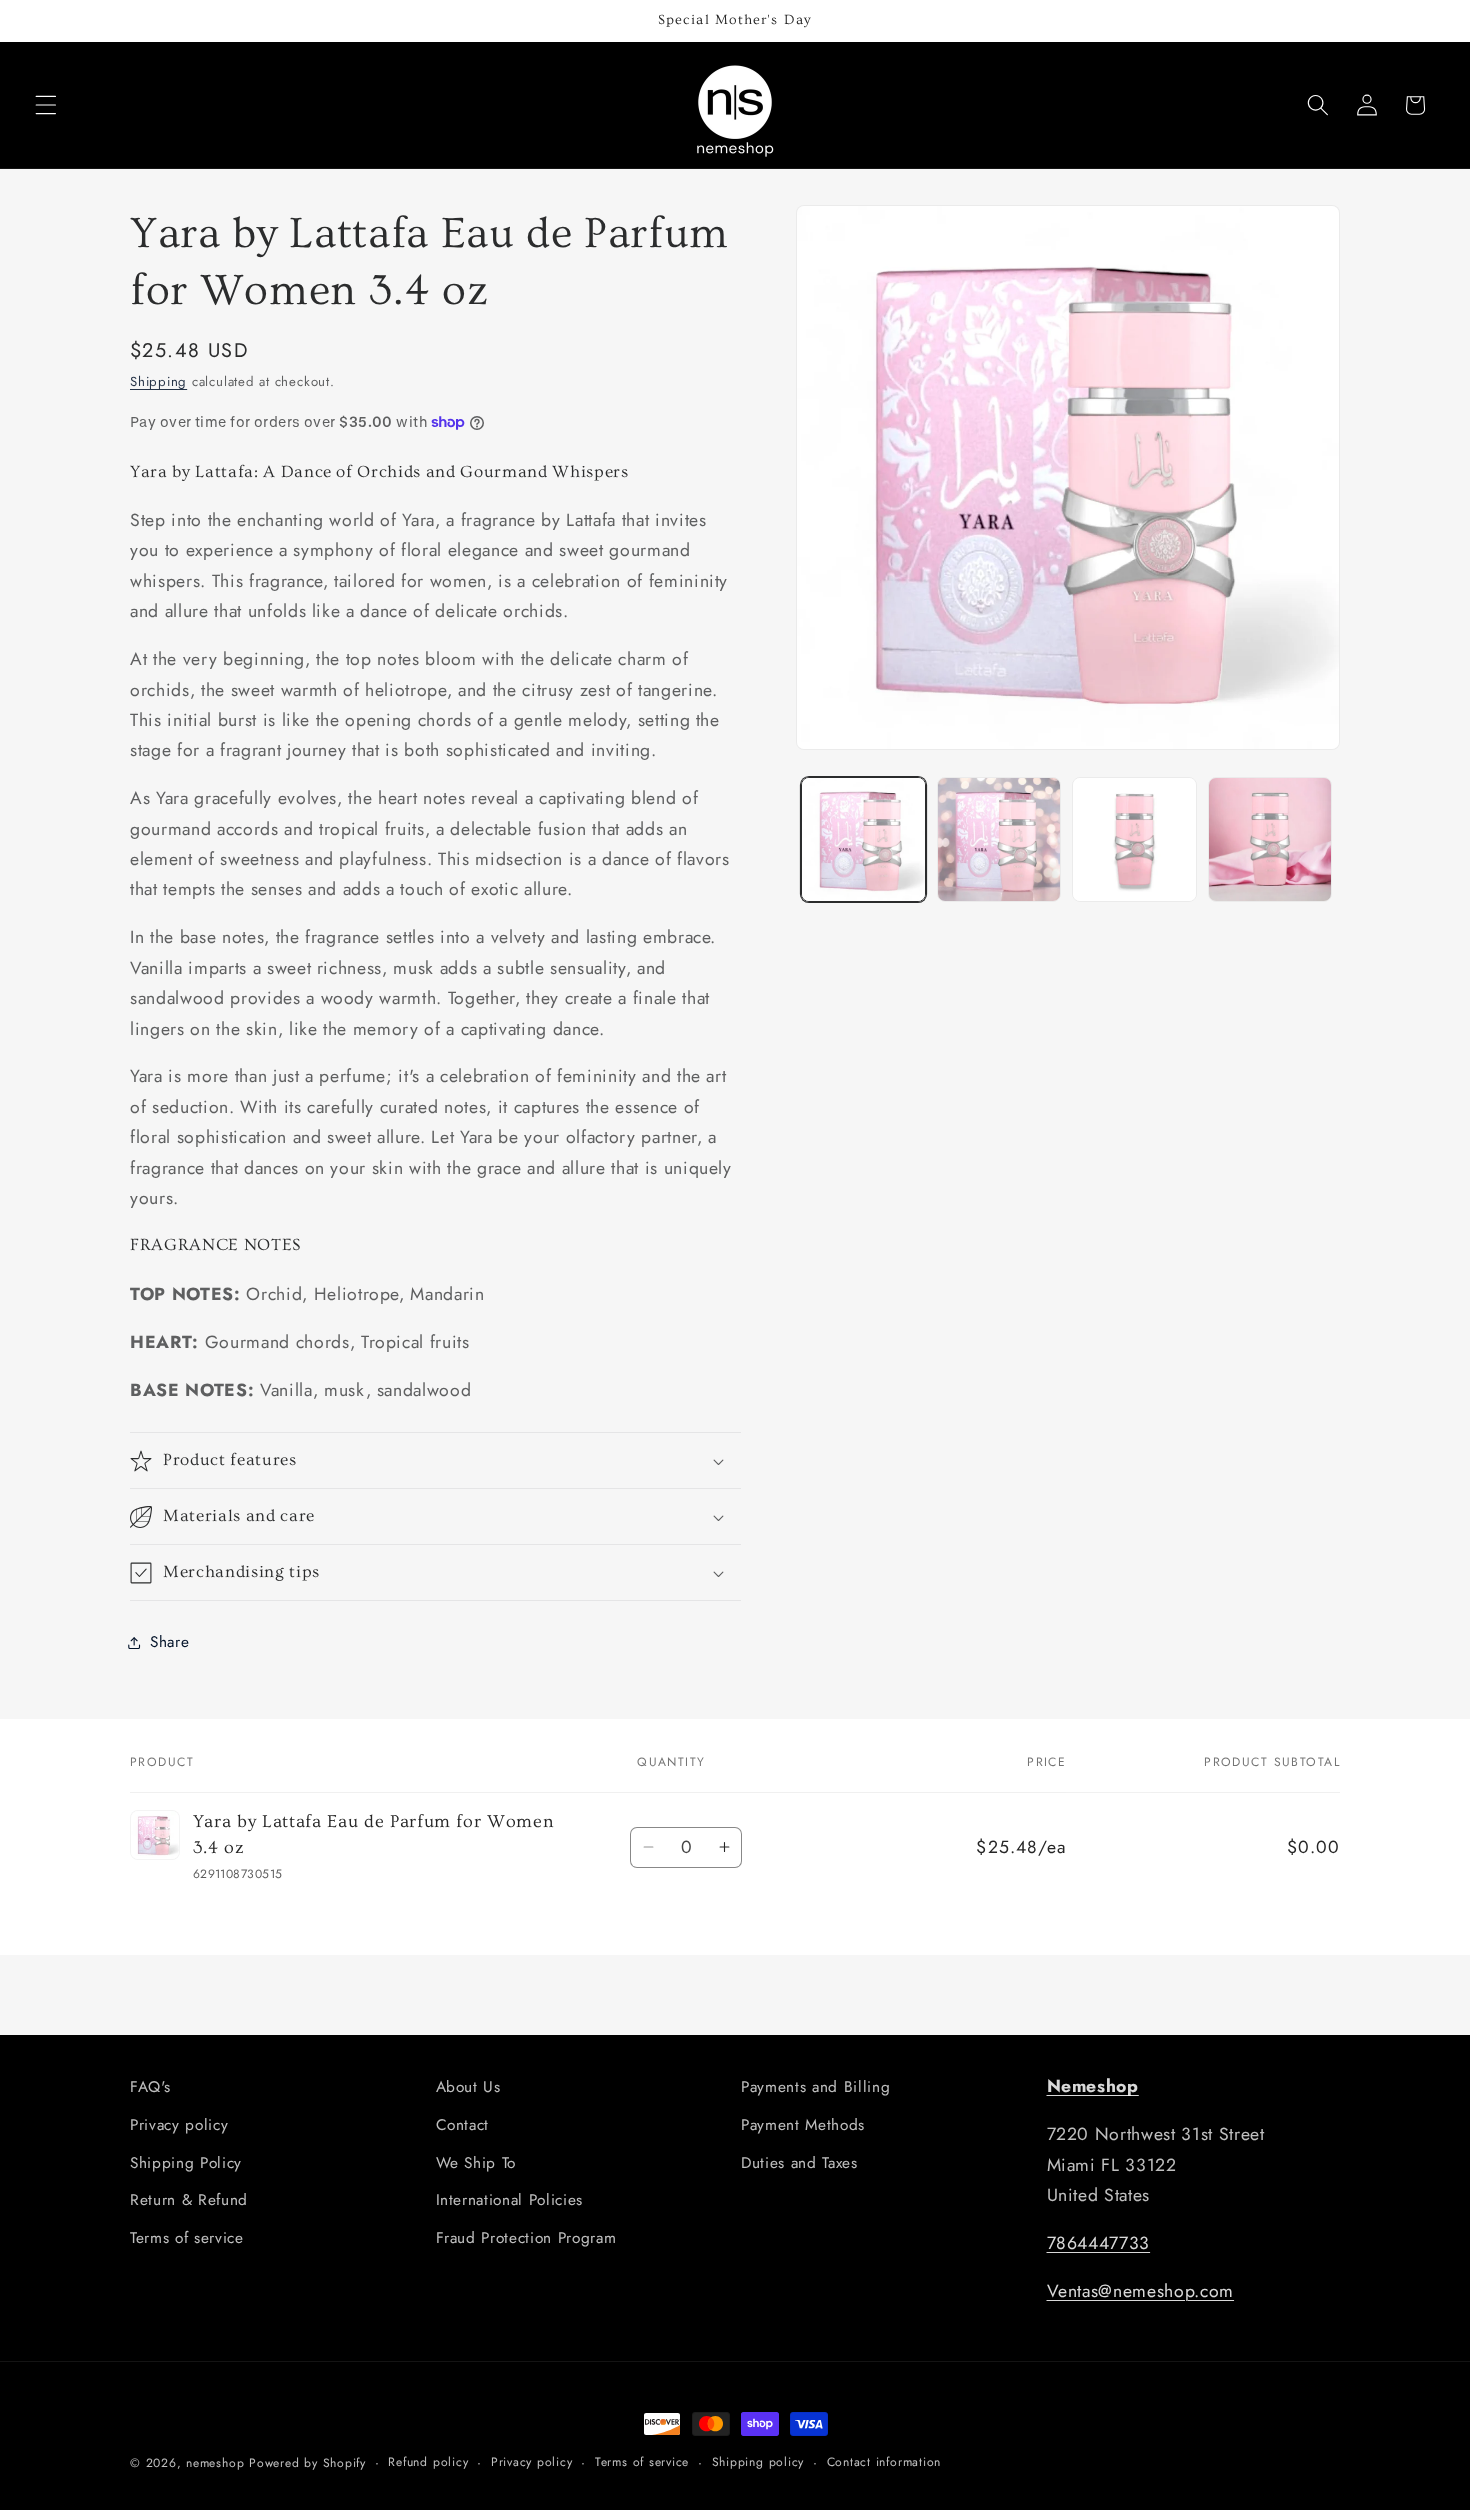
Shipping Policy (186, 2163)
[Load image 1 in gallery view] (863, 839)
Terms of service (187, 2238)
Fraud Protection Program (526, 2238)
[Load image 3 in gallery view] (1134, 839)
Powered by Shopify (307, 2463)
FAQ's (150, 2087)
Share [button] (169, 1642)
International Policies (510, 2200)
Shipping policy (758, 2462)
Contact (463, 2125)
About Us (468, 2087)
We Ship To (476, 2163)
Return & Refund (189, 2200)
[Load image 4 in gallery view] (1270, 839)
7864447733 (1099, 2243)
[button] (46, 105)
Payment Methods (803, 2125)
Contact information (884, 2462)
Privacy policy (179, 2125)
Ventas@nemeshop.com (1141, 2291)
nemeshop (215, 2463)
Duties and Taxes (799, 2163)
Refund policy (428, 2462)
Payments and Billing (815, 2087)
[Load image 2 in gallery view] (999, 839)
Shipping (158, 382)
